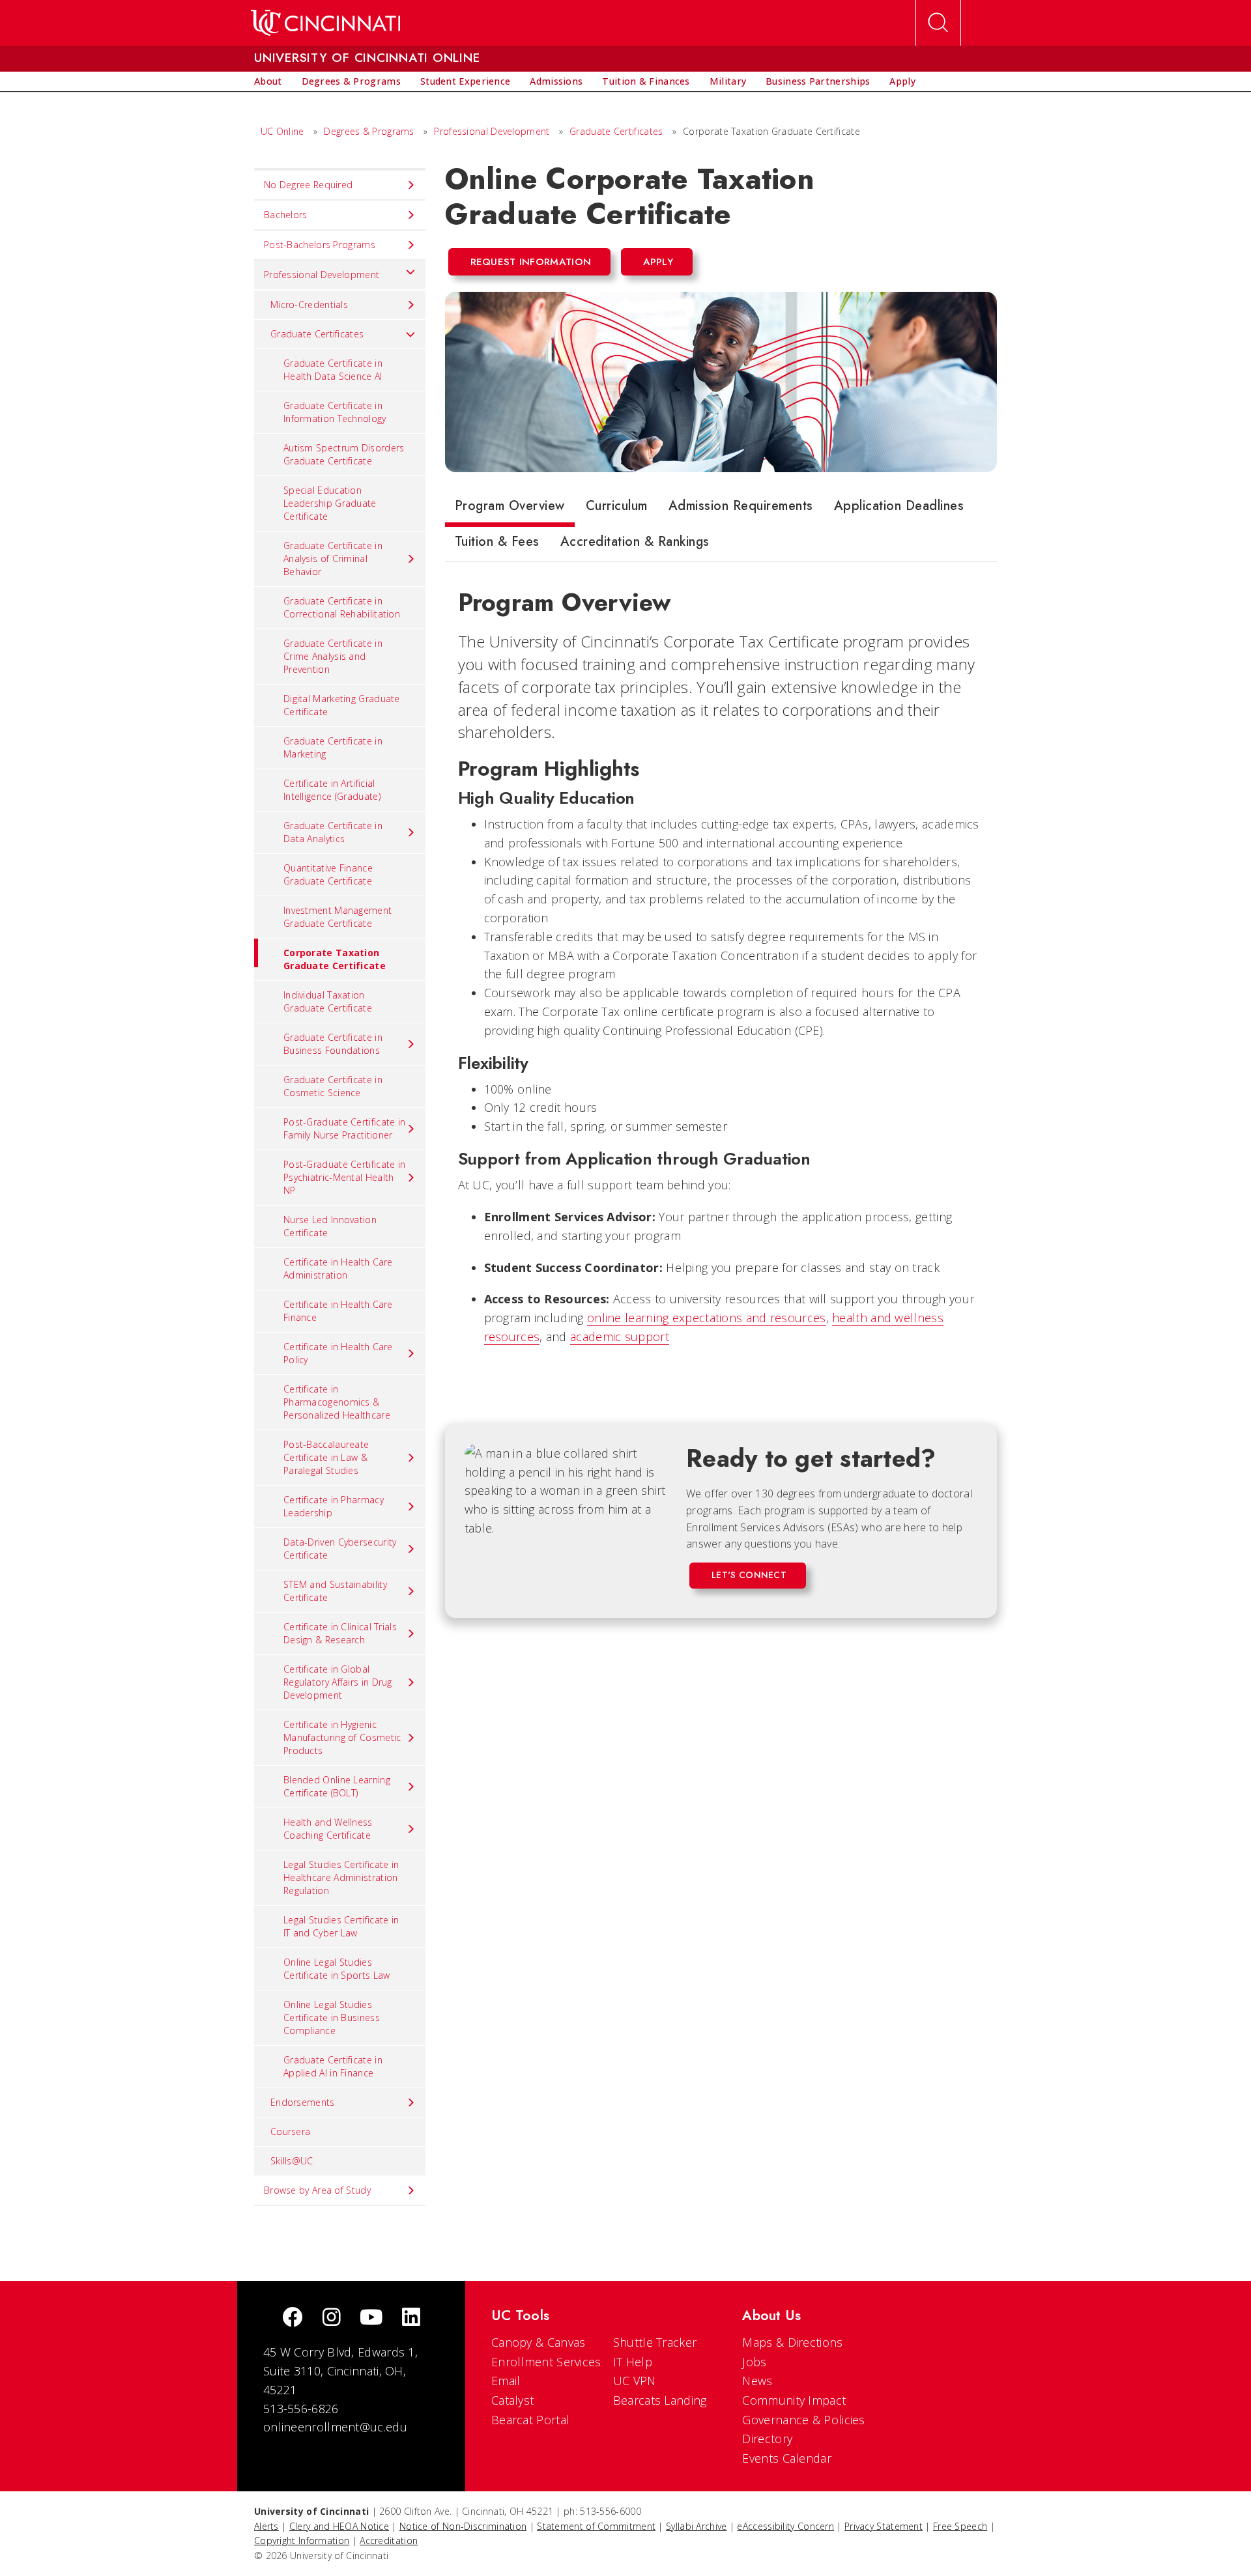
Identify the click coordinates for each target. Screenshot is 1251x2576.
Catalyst (512, 2400)
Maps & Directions (792, 2342)
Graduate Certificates (616, 131)
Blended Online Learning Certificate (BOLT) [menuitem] (337, 1786)
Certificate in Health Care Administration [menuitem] (338, 1268)
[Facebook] (293, 2318)
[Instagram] (332, 2318)
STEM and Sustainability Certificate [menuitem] (335, 1591)
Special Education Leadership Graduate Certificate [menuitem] (330, 503)
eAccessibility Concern (785, 2526)
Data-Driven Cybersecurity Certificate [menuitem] (340, 1549)
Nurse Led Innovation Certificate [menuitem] (330, 1226)
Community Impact (794, 2400)
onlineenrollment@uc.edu (335, 2427)
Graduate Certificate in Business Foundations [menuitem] (333, 1044)
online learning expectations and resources (707, 1318)
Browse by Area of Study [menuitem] (317, 2190)
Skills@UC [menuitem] (292, 2161)
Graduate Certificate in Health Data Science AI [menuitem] (333, 370)
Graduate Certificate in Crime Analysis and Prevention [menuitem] (333, 656)
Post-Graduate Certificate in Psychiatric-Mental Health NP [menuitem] (344, 1177)
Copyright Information (302, 2541)
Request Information (531, 262)
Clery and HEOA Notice (339, 2526)
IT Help (633, 2362)
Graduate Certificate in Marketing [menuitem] (333, 747)
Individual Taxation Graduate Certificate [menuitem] (328, 1001)
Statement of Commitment (596, 2526)
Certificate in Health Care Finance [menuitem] (338, 1311)
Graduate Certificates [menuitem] (317, 334)
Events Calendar (787, 2458)
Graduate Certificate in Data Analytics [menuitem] (333, 832)
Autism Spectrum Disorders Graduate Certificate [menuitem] (344, 454)
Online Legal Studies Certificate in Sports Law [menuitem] (337, 1969)
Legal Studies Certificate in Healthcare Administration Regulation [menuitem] (341, 1877)
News (757, 2381)
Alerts (266, 2526)
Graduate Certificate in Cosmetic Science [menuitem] (333, 1086)
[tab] (510, 509)
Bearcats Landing (660, 2400)
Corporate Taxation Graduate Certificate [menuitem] (335, 959)
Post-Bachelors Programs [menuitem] (320, 245)
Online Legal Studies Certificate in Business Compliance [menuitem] (332, 2017)
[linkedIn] (411, 2318)
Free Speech (960, 2526)
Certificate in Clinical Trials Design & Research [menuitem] (340, 1633)
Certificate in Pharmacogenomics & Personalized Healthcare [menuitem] (337, 1402)
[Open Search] (938, 23)
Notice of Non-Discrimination (463, 2526)
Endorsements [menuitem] (303, 2102)
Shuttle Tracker (655, 2342)
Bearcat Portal (530, 2420)
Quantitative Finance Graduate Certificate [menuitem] (328, 874)
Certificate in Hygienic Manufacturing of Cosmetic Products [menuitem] (342, 1737)
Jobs (754, 2362)
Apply (658, 262)
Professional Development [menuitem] (322, 275)
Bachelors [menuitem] (286, 215)
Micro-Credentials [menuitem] (309, 304)
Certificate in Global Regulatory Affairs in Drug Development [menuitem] (338, 1682)
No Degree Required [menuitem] (308, 185)
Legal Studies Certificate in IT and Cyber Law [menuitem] (341, 1926)
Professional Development (493, 131)
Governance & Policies (803, 2420)
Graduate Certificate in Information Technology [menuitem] (335, 412)
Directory (767, 2439)
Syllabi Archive (697, 2526)
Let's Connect (749, 1575)
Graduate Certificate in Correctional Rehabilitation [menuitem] (342, 607)
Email (506, 2381)
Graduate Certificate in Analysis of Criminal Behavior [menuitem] (333, 559)
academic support (620, 1337)
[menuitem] (268, 81)
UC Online (282, 131)
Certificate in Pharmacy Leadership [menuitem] (334, 1506)
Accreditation (389, 2541)
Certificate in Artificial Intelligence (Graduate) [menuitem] (332, 790)
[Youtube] (371, 2318)
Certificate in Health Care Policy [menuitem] (338, 1353)
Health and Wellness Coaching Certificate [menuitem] (328, 1829)
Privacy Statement (884, 2526)
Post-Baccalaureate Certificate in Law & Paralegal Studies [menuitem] (326, 1457)
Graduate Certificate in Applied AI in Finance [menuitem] (333, 2066)
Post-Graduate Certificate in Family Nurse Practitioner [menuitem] (344, 1128)
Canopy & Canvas (539, 2342)
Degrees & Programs (369, 131)
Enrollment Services (546, 2362)
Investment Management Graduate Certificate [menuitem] (338, 917)
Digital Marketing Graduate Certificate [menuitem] (342, 705)
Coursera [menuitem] (290, 2131)
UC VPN (635, 2381)
